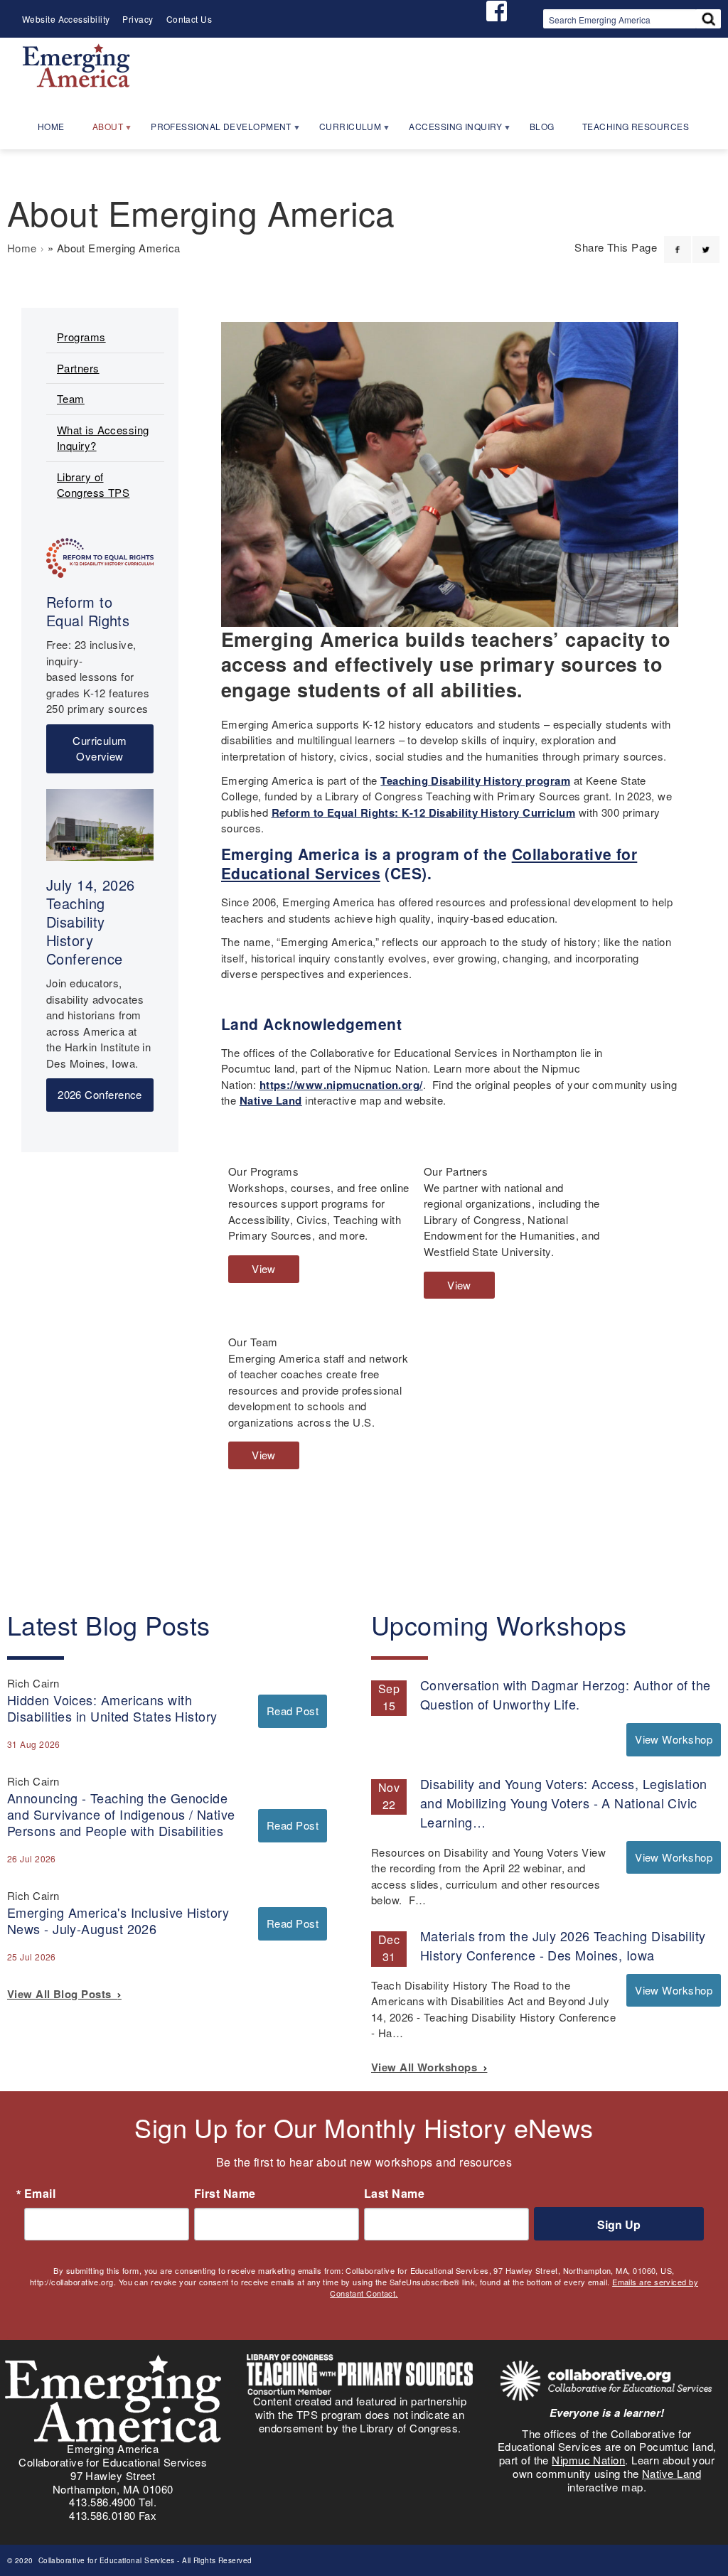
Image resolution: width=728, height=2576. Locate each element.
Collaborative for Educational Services (105, 2560)
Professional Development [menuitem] (215, 131)
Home (22, 248)
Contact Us (189, 19)
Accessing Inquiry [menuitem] (449, 131)
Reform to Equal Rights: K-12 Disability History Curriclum (424, 812)
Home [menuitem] (51, 126)
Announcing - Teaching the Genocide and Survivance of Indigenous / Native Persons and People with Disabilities (121, 1814)
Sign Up (619, 2225)
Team (71, 398)
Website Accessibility (66, 19)
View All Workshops (427, 2067)
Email (40, 2194)
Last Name (394, 2194)
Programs (81, 337)
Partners (78, 368)
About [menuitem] (101, 131)
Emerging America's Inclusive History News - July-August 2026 (118, 1920)
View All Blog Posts (62, 1994)
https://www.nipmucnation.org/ (341, 1085)
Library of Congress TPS (93, 485)
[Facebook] (678, 241)
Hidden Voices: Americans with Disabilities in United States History (112, 1708)
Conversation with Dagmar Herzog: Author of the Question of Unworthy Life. (566, 1694)
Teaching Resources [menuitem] (636, 126)
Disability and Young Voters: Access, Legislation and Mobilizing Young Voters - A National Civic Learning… (564, 1803)
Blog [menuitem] (542, 126)
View (268, 1272)
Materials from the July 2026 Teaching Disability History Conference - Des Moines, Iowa (563, 1945)
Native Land (271, 1100)
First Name (225, 2194)
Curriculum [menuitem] (344, 131)
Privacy (138, 19)
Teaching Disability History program (475, 780)
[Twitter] (706, 241)
